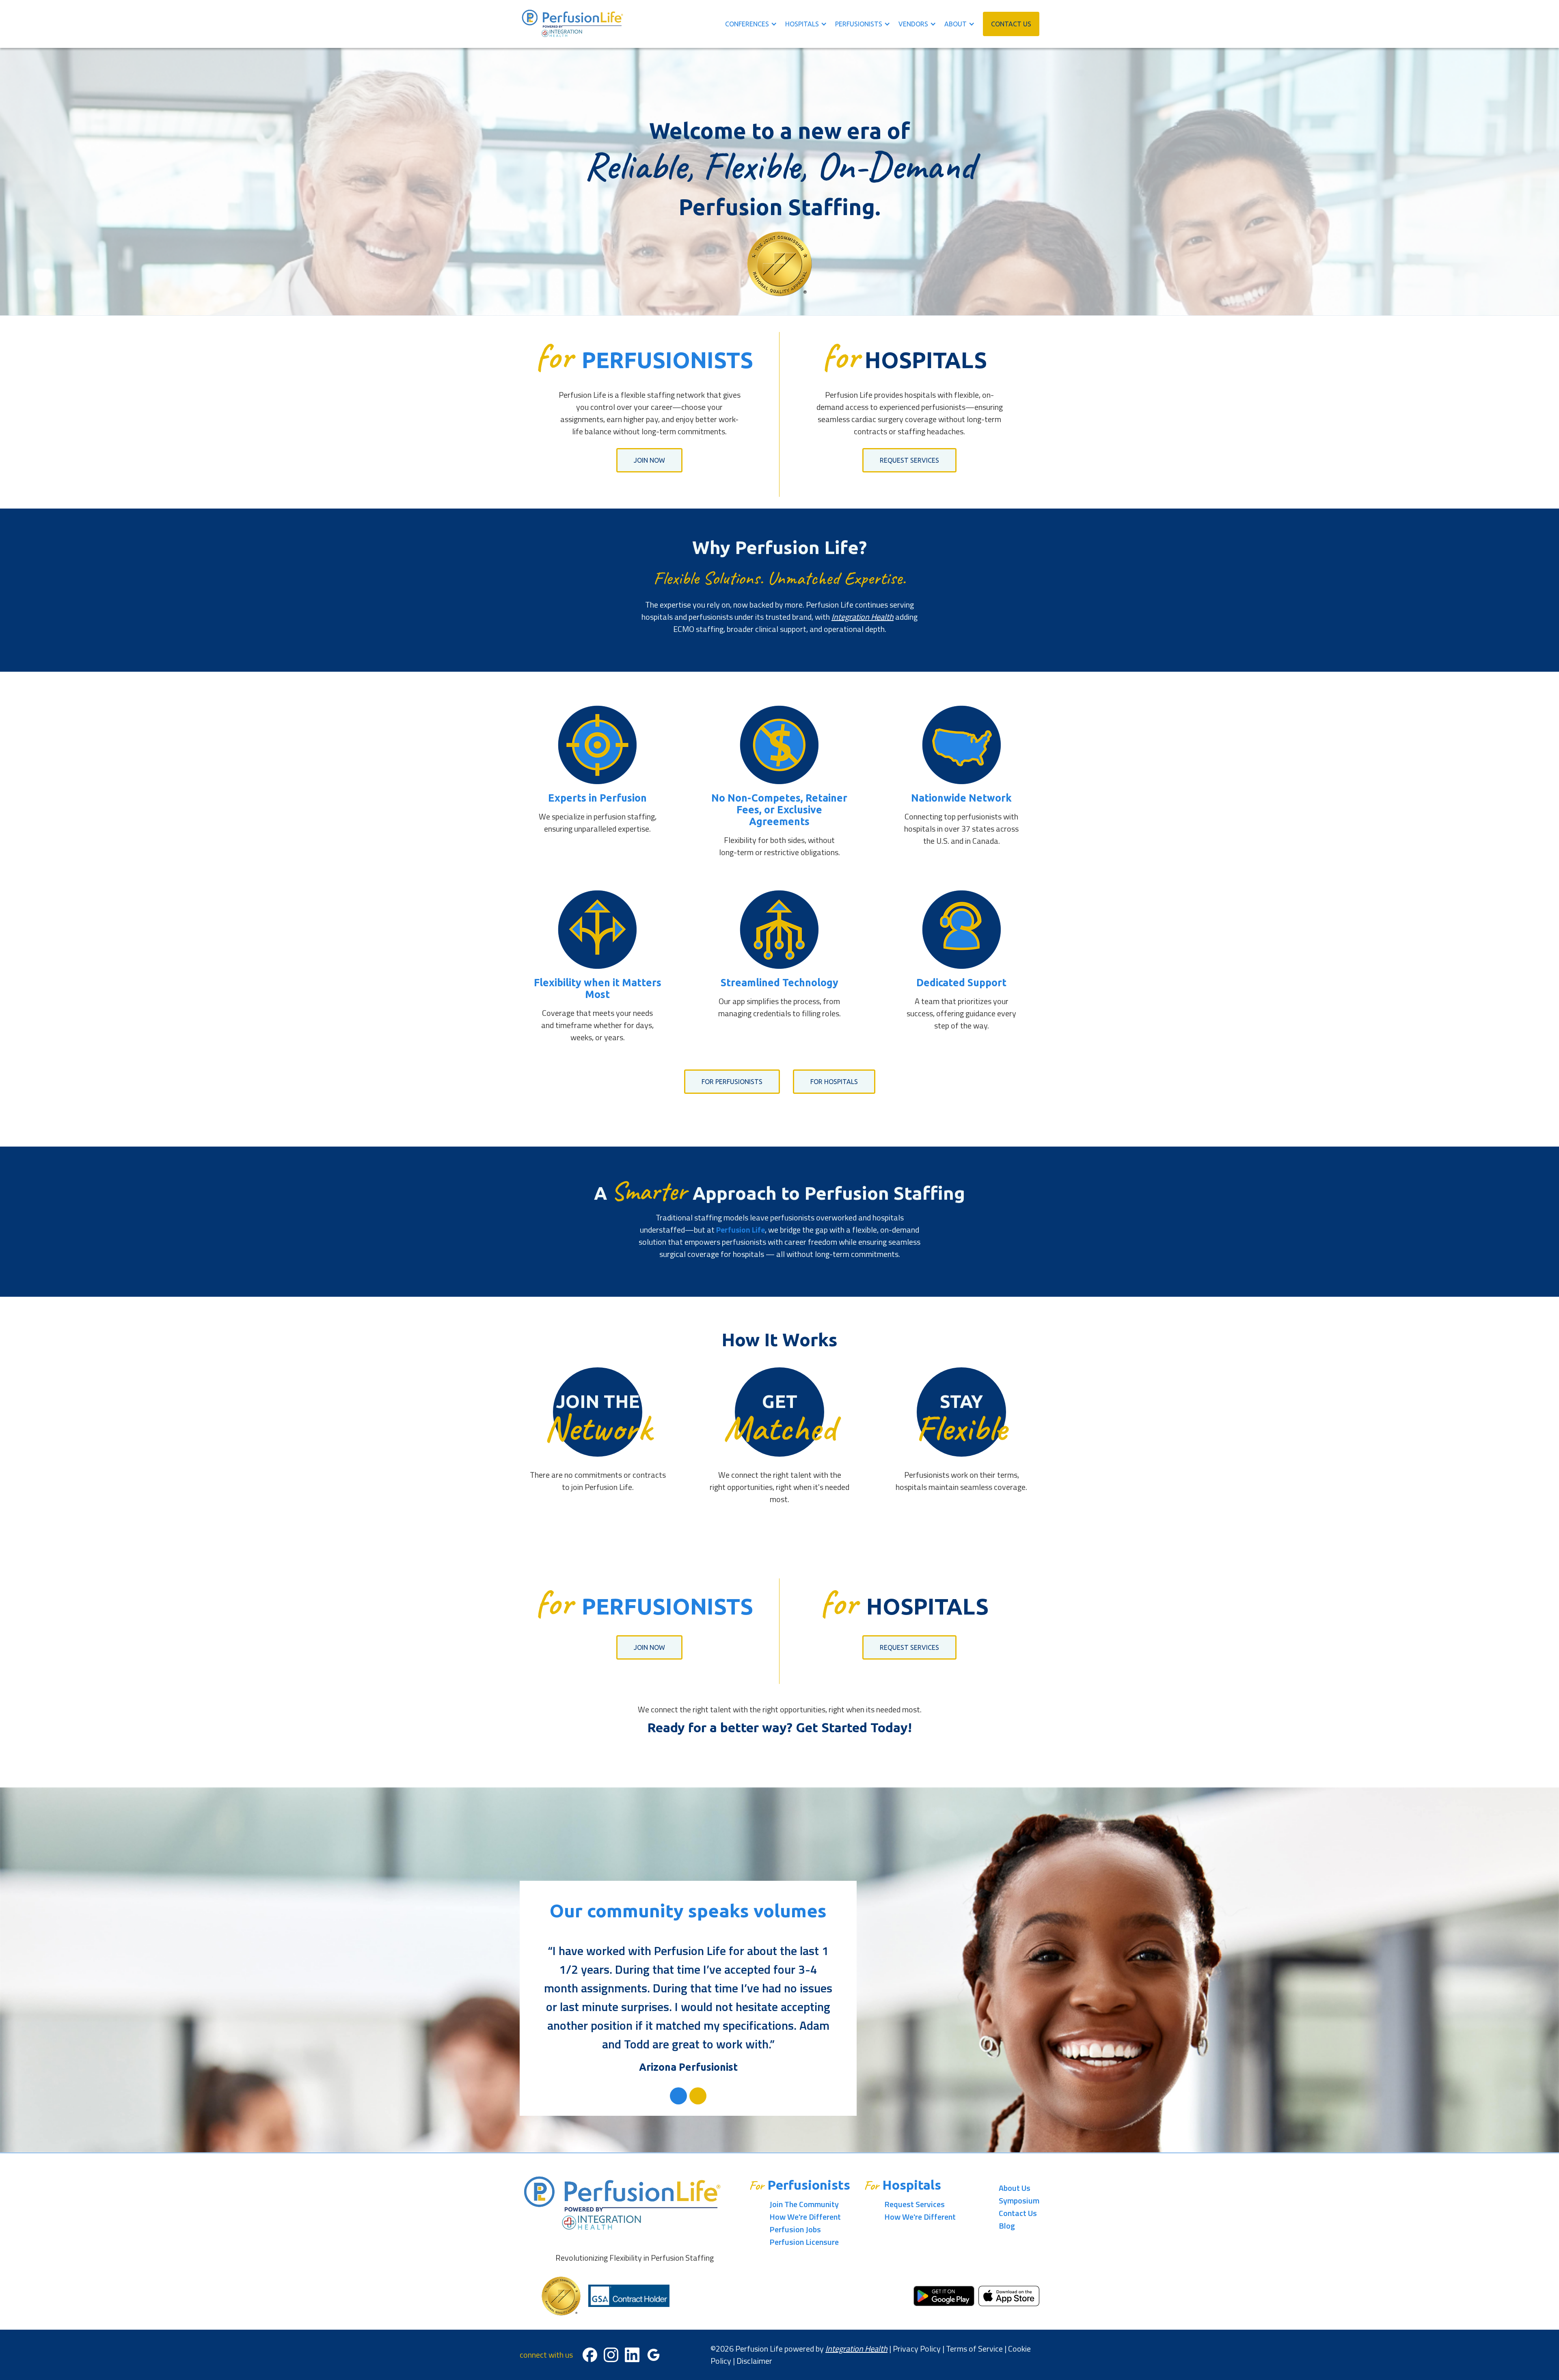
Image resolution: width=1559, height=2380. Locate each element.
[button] (755, 24)
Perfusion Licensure (804, 2242)
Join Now (649, 460)
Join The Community (804, 2204)
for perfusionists (732, 1082)
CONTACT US (1011, 24)
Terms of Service (974, 2349)
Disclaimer (754, 2361)
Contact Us (1018, 2213)
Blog (1007, 2226)
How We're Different (805, 2217)
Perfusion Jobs (795, 2229)
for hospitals (834, 1082)
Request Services (909, 460)
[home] (573, 24)
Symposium (1019, 2200)
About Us (1015, 2188)
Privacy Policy (917, 2349)
